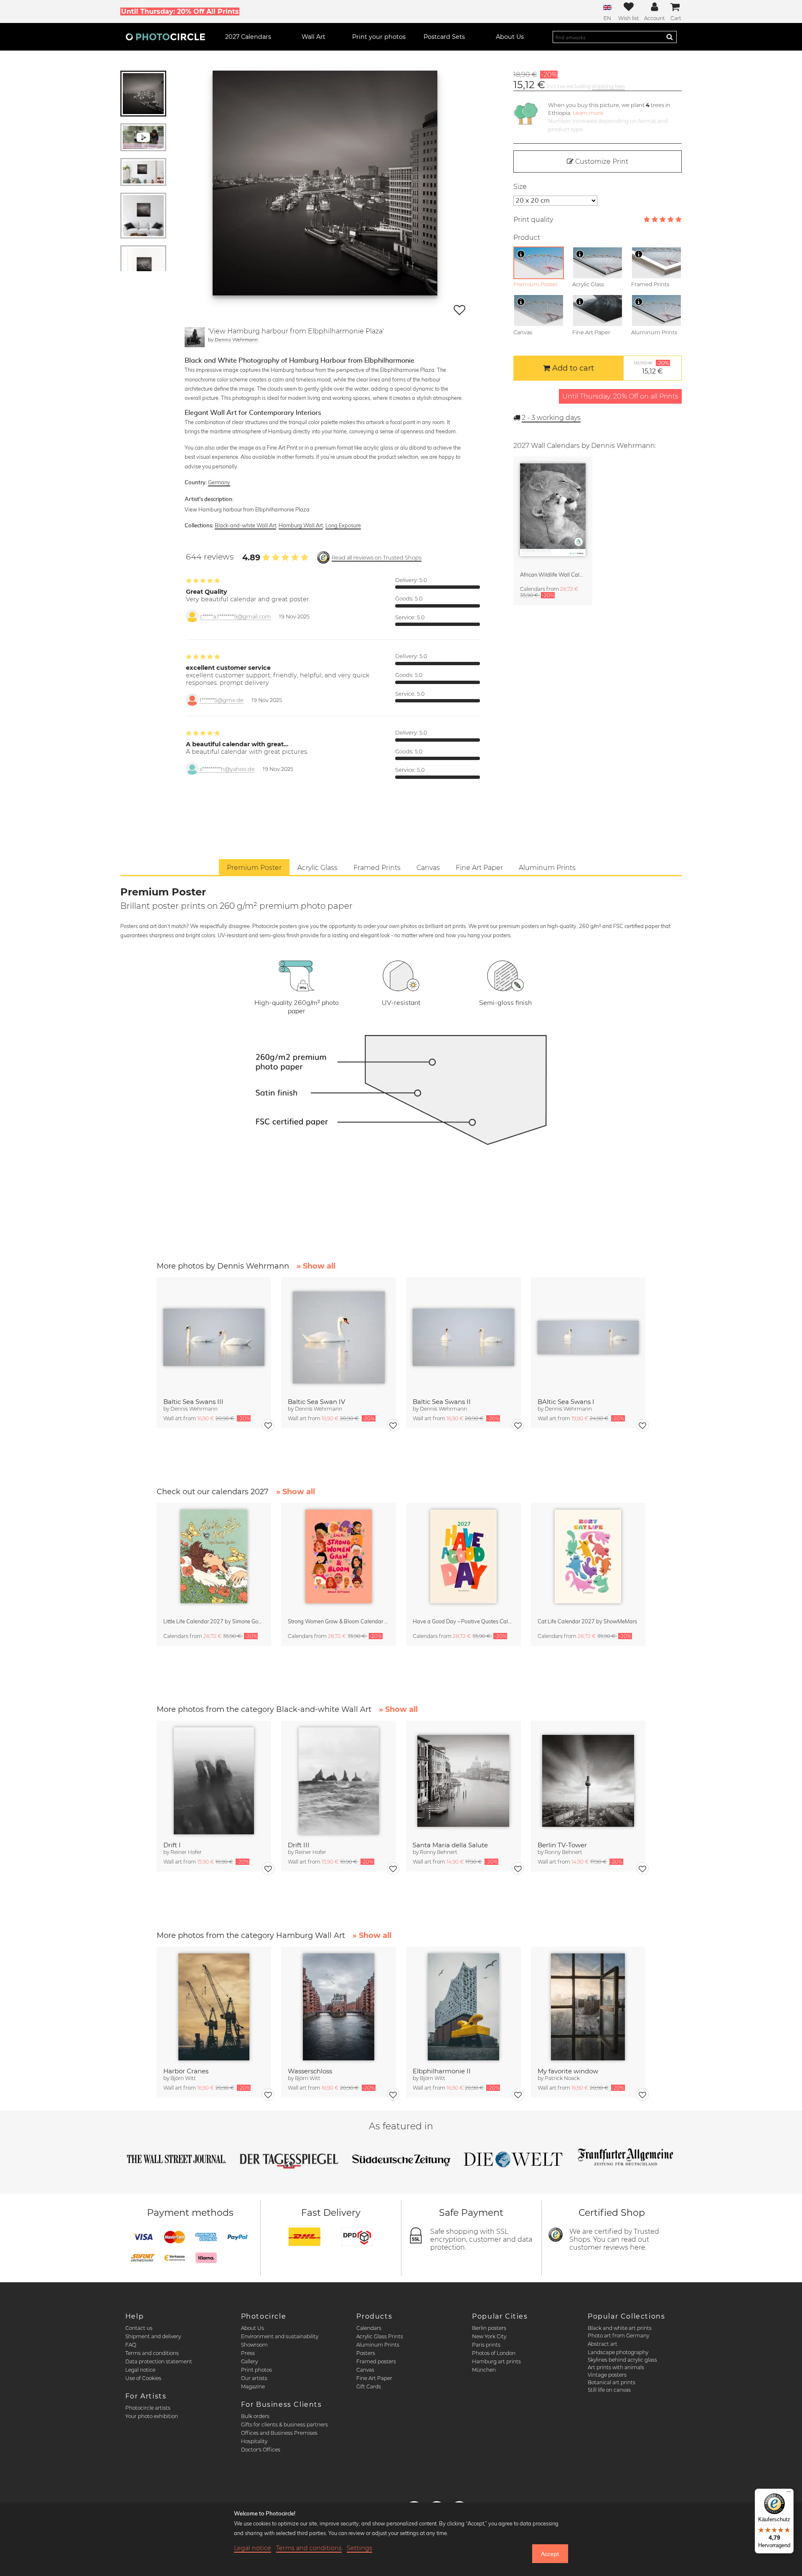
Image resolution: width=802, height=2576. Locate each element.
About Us (253, 2328)
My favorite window (568, 2071)
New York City (489, 2336)
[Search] (670, 37)
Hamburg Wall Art (301, 525)
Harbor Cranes (186, 2071)
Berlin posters (489, 2328)
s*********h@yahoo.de (227, 769)
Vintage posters (607, 2375)
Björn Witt (183, 2078)
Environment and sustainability (280, 2336)
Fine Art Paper (374, 2378)
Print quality (533, 220)
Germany (219, 482)
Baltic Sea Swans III (193, 1402)
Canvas (365, 2370)
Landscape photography (618, 2352)
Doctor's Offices (261, 2450)
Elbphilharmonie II (442, 2071)
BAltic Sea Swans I (566, 1402)
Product (527, 238)
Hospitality (254, 2441)
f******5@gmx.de (222, 700)
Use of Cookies (143, 2378)
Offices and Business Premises (279, 2433)
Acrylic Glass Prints (380, 2336)
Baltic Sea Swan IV (316, 1402)
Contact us (139, 2328)
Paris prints (486, 2345)
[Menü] (789, 2494)
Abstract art (603, 2344)
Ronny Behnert (439, 1852)
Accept (550, 2554)
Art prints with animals (616, 2367)
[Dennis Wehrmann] (195, 337)
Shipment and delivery (153, 2336)
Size (520, 187)
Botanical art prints (612, 2382)
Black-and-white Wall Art (245, 525)
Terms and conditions (152, 2353)
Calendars (369, 2328)
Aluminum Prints (378, 2345)
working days (551, 418)
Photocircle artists (148, 2408)
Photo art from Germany (618, 2336)
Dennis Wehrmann (236, 339)
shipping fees (608, 86)
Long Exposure (343, 525)
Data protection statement (159, 2361)
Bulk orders (255, 2416)
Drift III (299, 1845)
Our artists (254, 2378)
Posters (366, 2353)
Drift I (172, 1845)
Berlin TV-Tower (562, 1845)
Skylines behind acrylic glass (622, 2360)
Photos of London (494, 2353)
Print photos (256, 2370)
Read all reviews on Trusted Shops (377, 558)
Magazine (253, 2387)
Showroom (254, 2345)
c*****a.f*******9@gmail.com (235, 617)
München (484, 2370)
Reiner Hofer (186, 1852)
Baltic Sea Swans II (442, 1402)
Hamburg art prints (496, 2361)
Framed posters (376, 2361)
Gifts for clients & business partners (284, 2425)
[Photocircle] (165, 37)
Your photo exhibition (152, 2416)
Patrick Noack (562, 2078)
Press (248, 2353)
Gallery (249, 2361)
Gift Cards (369, 2387)
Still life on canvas (609, 2390)
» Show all (316, 1266)
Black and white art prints (620, 2328)
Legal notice (140, 2370)
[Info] (521, 254)
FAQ (131, 2345)
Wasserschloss (310, 2071)
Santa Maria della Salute (450, 1845)
